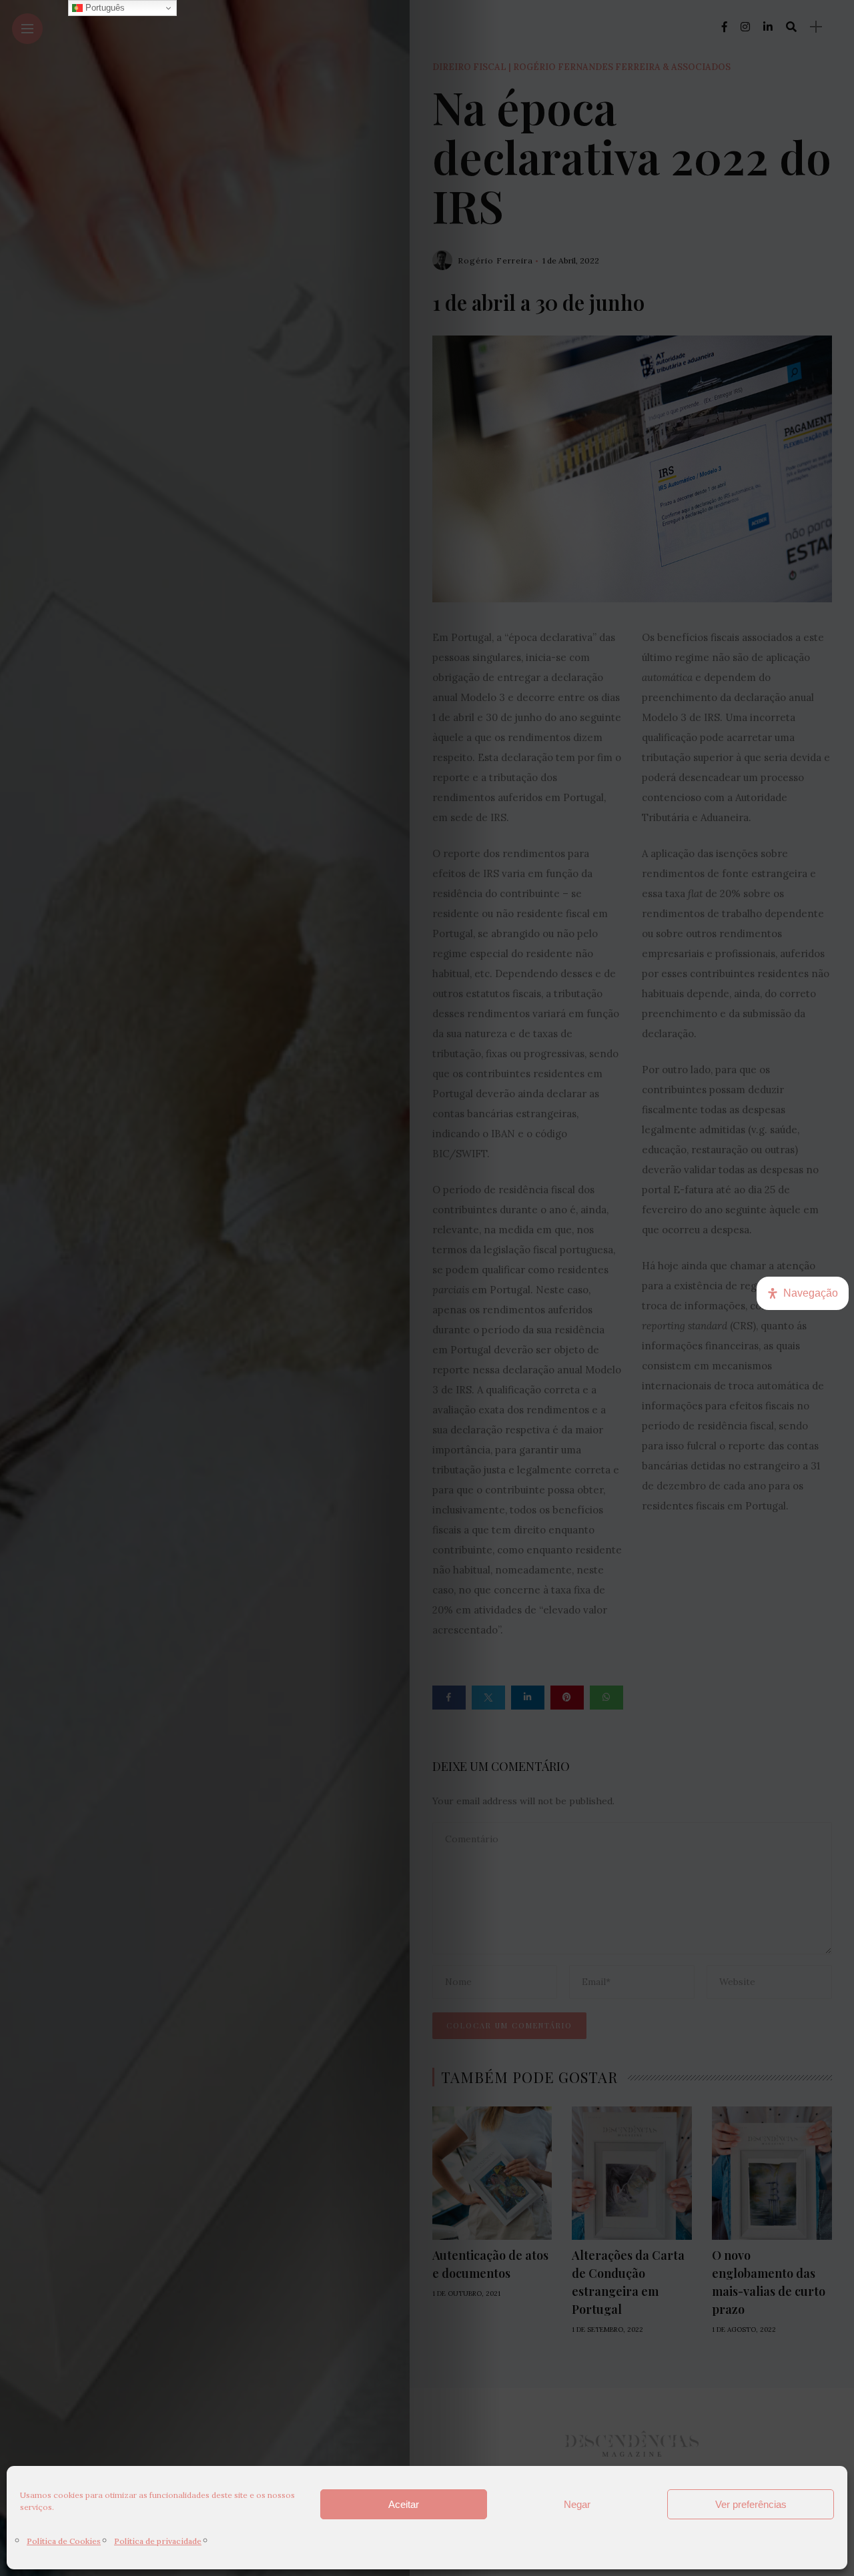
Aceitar (404, 2504)
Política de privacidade (158, 2541)
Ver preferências (751, 2504)
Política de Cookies (64, 2541)
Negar (577, 2504)
